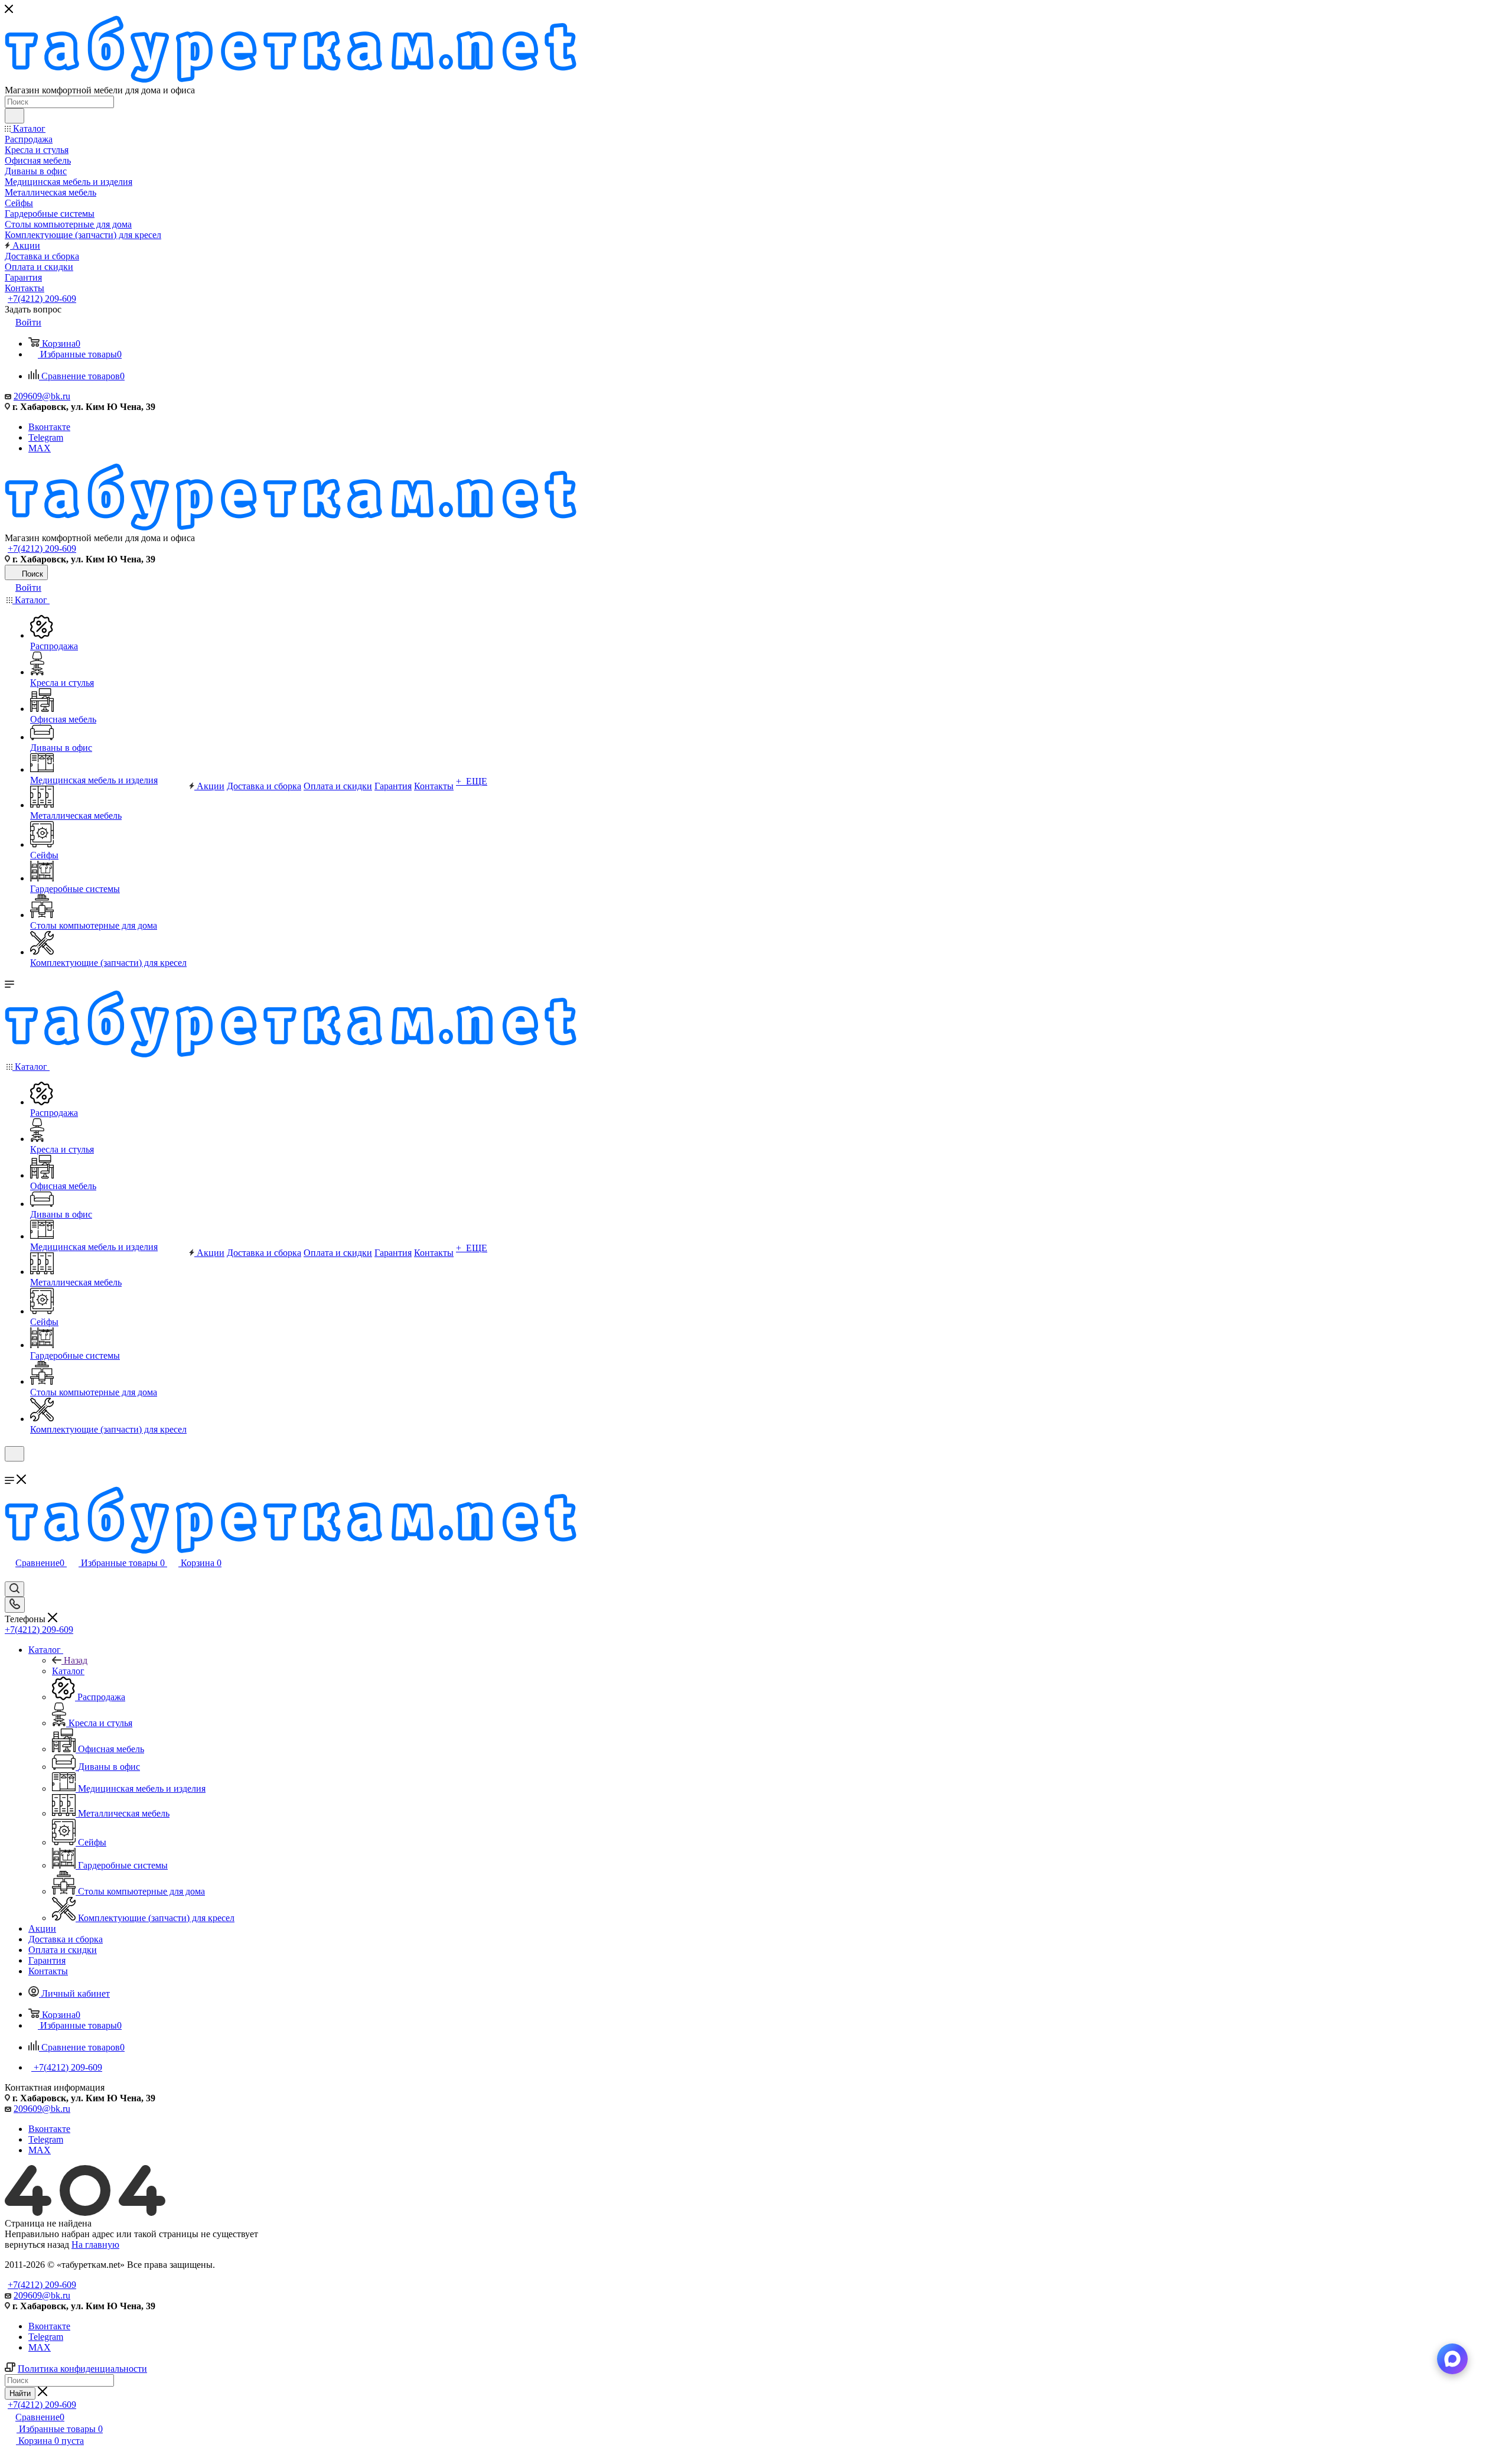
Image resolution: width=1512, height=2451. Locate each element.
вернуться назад (37, 2245)
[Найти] (14, 116)
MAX (40, 448)
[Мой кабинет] (10, 1469)
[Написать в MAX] (1452, 2359)
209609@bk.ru (42, 396)
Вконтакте (49, 427)
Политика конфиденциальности (82, 2369)
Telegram (46, 437)
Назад (76, 1660)
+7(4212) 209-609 (42, 299)
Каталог (68, 1671)
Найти (20, 2393)
